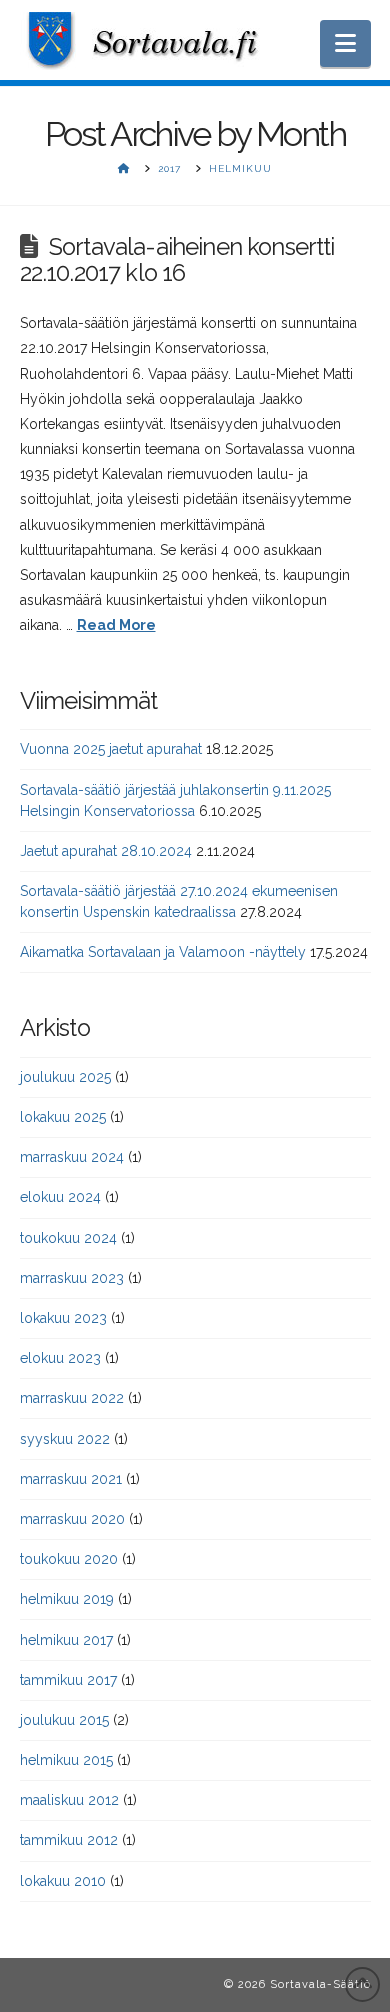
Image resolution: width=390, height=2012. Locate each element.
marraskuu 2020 (72, 1519)
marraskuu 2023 (72, 1278)
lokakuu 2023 (63, 1318)
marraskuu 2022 (72, 1398)
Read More (116, 625)
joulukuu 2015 (64, 1720)
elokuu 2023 (60, 1358)
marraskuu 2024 (72, 1157)
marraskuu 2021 (71, 1479)
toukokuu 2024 (68, 1238)
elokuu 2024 (60, 1197)
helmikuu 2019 (67, 1599)
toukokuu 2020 (69, 1559)
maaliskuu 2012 (69, 1800)
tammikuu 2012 (69, 1840)
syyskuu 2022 (65, 1439)
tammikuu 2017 (68, 1680)
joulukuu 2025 (65, 1077)
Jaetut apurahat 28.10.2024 (106, 851)
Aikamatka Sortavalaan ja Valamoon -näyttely (163, 952)
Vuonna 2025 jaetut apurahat (111, 749)
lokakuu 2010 (63, 1881)
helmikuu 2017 (66, 1640)
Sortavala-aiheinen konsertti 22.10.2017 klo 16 (177, 260)
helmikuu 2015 (66, 1760)
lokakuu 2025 (63, 1117)
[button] (345, 43)
